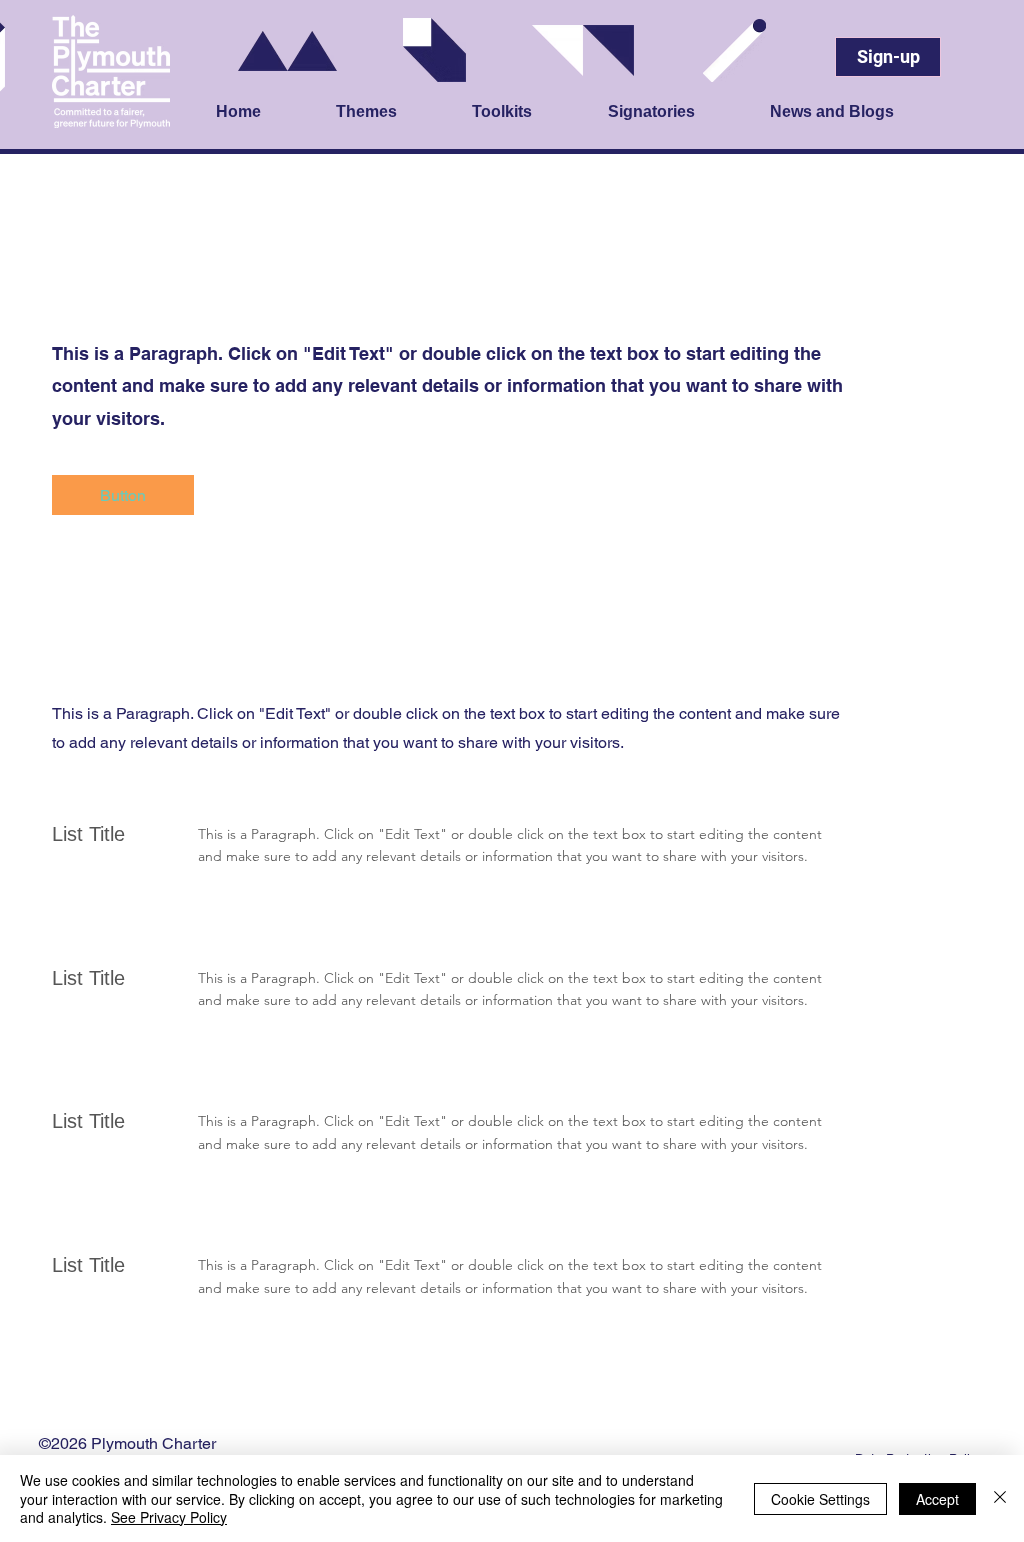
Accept (937, 1499)
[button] (394, 113)
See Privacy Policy (169, 1517)
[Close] (1000, 1498)
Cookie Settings (820, 1499)
